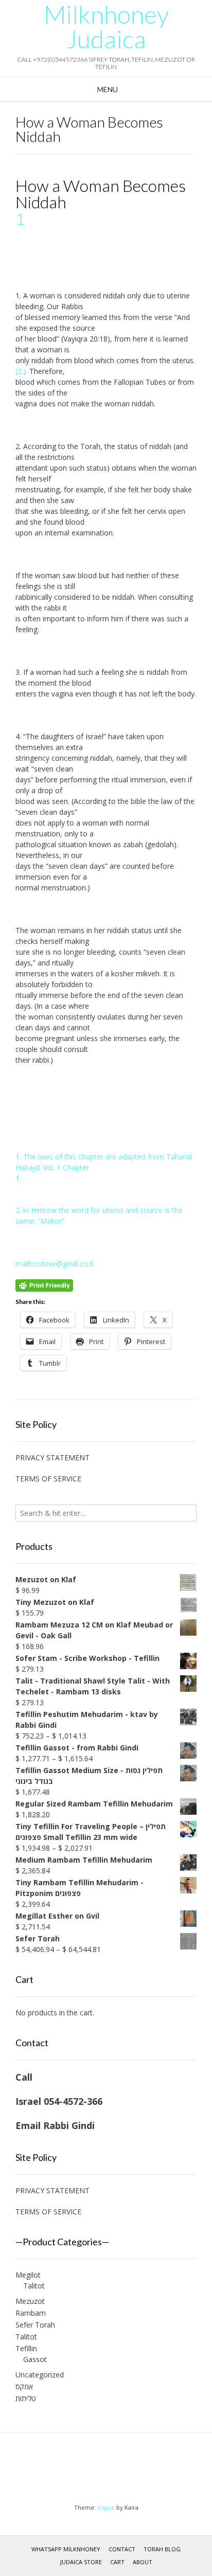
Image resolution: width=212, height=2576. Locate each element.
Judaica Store (81, 2562)
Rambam (31, 2313)
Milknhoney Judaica (106, 27)
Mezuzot (30, 2301)
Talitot (34, 2286)
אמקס (24, 2386)
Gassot (35, 2359)
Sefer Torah (35, 2325)
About (143, 2562)
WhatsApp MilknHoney (66, 2549)
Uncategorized (40, 2375)
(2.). (21, 371)
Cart (117, 2562)
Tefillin (26, 2348)
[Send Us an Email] (96, 2471)
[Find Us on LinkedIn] (116, 2471)
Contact (122, 2549)
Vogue (106, 2507)
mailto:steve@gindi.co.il (54, 1264)
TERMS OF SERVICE (48, 1479)
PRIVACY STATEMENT (52, 1457)
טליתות (26, 2398)
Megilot (28, 2275)
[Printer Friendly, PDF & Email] (44, 1285)
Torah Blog (162, 2549)
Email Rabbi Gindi (55, 2125)
